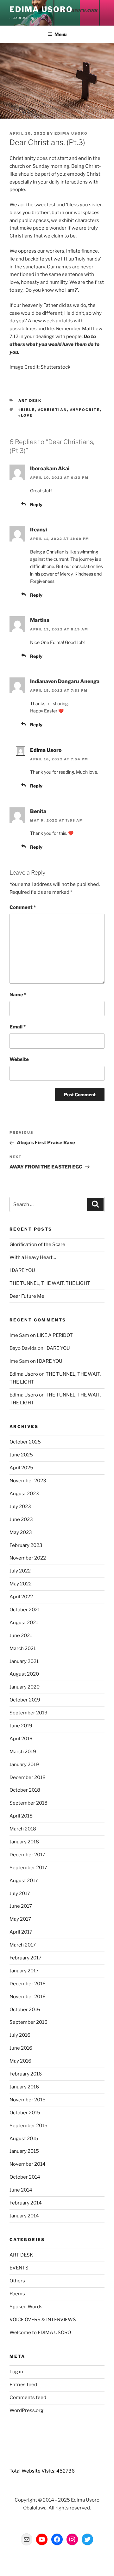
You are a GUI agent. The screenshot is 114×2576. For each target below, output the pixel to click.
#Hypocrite (85, 410)
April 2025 (21, 1468)
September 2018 (28, 1803)
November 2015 (28, 2100)
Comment (23, 907)
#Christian (53, 410)
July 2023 (20, 1507)
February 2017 (25, 1958)
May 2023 (21, 1532)
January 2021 (24, 1661)
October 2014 (25, 2177)
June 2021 (21, 1636)
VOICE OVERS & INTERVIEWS (43, 2320)
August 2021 (24, 1623)
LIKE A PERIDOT (55, 1335)
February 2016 (26, 2074)
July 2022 (20, 1571)
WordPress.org (26, 2410)
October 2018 (25, 1790)
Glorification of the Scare (37, 1244)
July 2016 (20, 2035)
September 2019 (28, 1713)
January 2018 (24, 1842)
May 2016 (20, 2061)
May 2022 (21, 1584)
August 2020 (24, 1674)
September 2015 (28, 2126)
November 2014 (28, 2164)
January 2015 (24, 2151)
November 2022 (28, 1558)
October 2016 (25, 2010)
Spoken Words (26, 2307)
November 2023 (28, 1481)
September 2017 (28, 1868)
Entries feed (23, 2385)
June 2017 (21, 1906)
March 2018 (23, 1829)
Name (18, 995)
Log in (16, 2372)
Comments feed (28, 2397)
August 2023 (24, 1494)
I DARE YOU (22, 1270)
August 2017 (24, 1881)
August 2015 (24, 2139)
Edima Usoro (41, 9)
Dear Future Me (27, 1296)
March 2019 (23, 1752)
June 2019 (21, 1726)
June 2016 (21, 2048)
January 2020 (25, 1687)
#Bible (27, 410)
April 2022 (21, 1597)
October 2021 (25, 1610)
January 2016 (24, 2087)
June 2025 (21, 1455)
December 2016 (28, 1984)
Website (19, 1059)
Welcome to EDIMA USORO (40, 2333)
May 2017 (20, 1919)
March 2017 (23, 1945)
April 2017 (21, 1932)
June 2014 (21, 2190)
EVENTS (19, 2268)
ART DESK (30, 401)
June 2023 (21, 1519)
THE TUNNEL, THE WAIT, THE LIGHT (50, 1283)
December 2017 (27, 1855)
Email (18, 1027)
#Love (26, 415)
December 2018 (28, 1777)
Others (17, 2281)
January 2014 (24, 2216)
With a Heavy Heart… (33, 1257)
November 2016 (28, 1997)
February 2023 (26, 1545)
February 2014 (26, 2203)
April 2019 (21, 1739)
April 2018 (21, 1816)
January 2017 (24, 1971)
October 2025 (25, 1442)
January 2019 (24, 1765)
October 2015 (25, 2113)
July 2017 (20, 1894)
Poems (17, 2294)
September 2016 (28, 2022)
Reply (36, 504)
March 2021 (23, 1648)
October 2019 (25, 1700)
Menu (60, 34)
